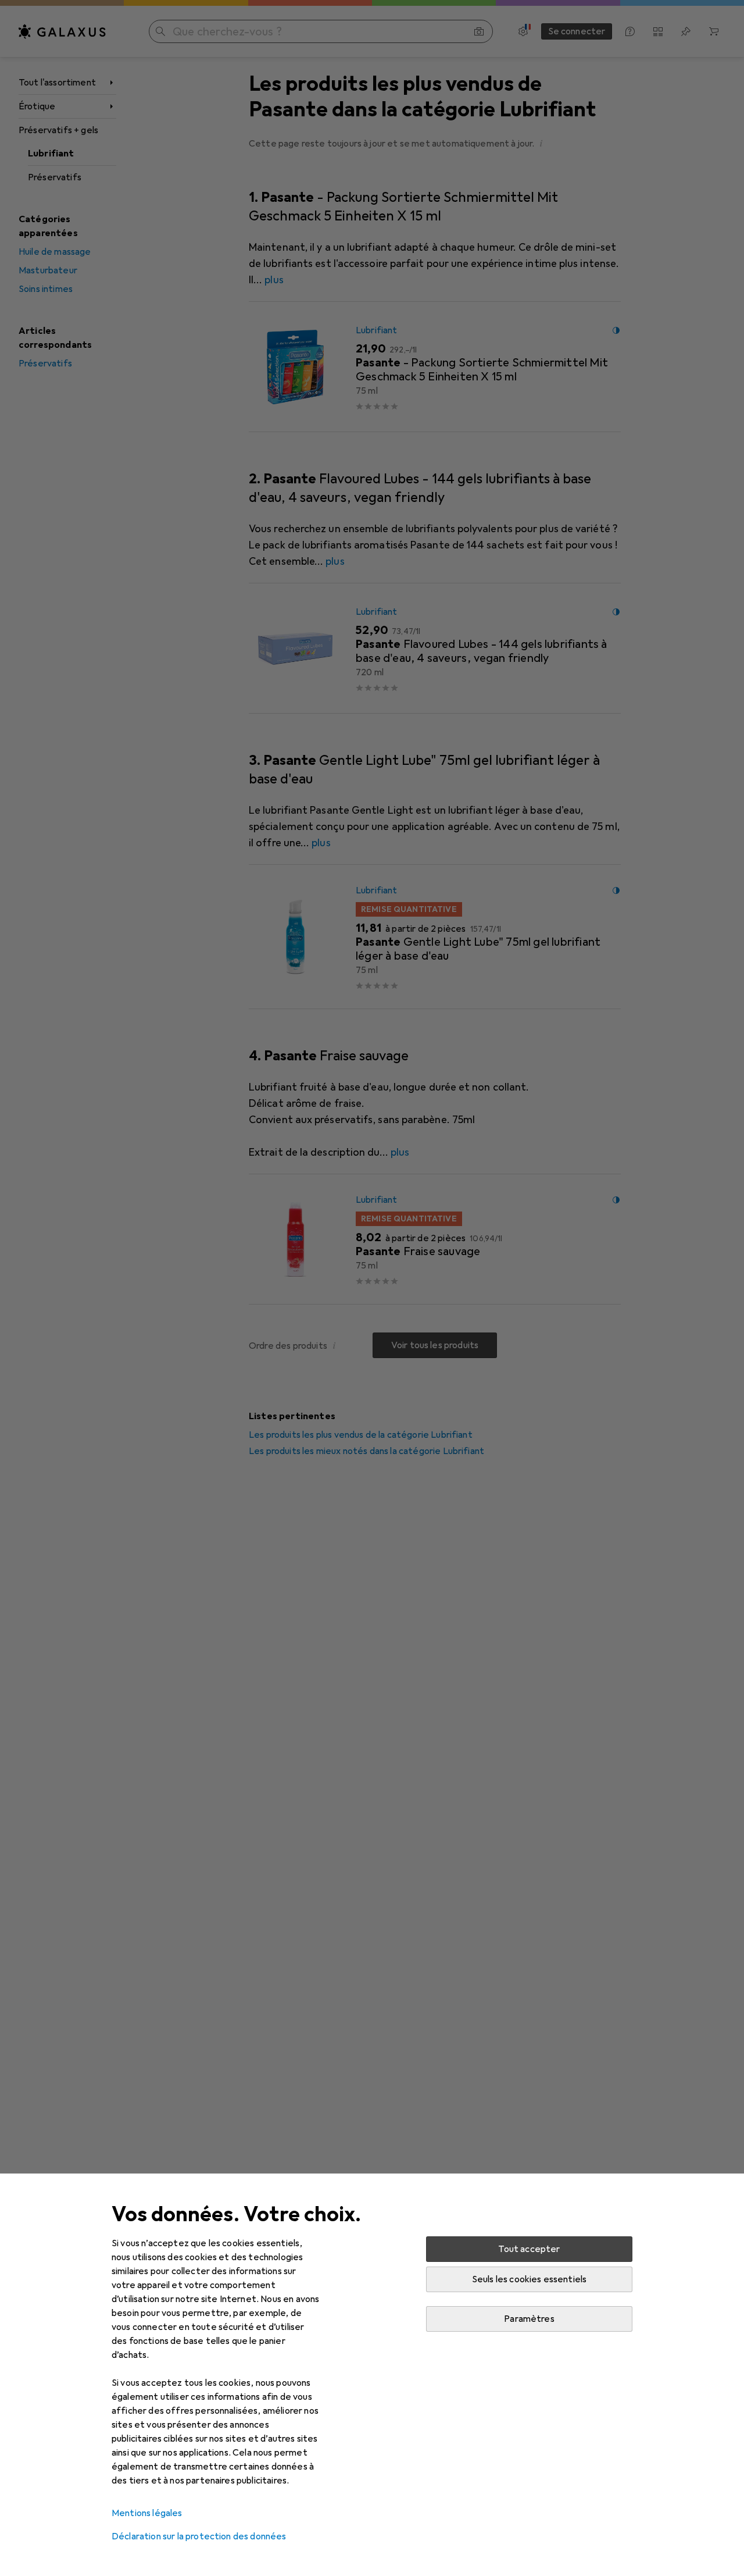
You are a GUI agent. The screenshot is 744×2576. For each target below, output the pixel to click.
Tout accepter (529, 2249)
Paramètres (529, 2319)
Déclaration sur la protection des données (199, 2536)
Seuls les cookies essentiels (529, 2279)
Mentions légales (147, 2513)
